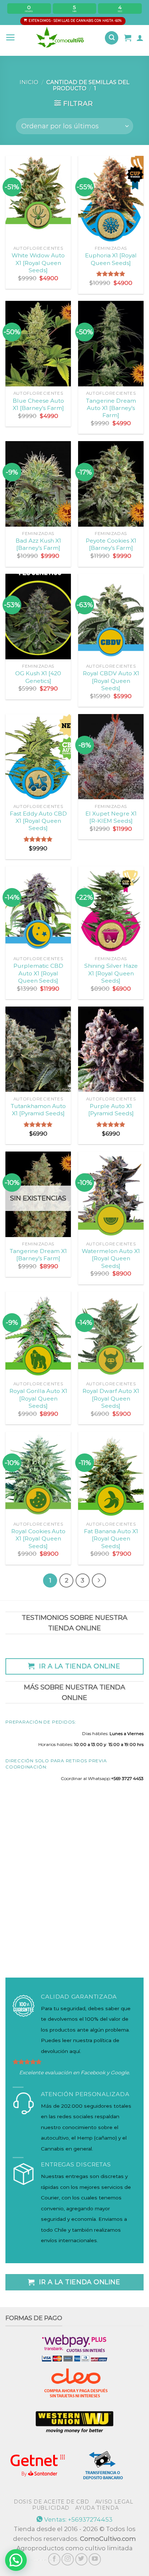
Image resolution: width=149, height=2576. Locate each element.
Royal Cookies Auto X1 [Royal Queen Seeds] (38, 1539)
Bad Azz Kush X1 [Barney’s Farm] (38, 544)
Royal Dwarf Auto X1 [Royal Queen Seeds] (111, 1398)
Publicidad (51, 2508)
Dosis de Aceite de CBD (51, 2502)
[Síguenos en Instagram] (68, 2559)
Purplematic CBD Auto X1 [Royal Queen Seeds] (38, 973)
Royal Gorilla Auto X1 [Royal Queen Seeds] (38, 1398)
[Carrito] (128, 38)
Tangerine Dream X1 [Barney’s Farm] (38, 1255)
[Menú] (10, 38)
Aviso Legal (114, 2502)
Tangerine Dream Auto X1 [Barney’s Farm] (111, 408)
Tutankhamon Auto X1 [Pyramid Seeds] (38, 1110)
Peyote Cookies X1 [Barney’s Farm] (111, 544)
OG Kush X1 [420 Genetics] (38, 677)
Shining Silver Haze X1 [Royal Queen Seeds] (111, 973)
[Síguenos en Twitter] (81, 2559)
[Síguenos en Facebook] (54, 2559)
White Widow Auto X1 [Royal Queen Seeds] (38, 263)
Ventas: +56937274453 (78, 2519)
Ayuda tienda (97, 2508)
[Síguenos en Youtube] (95, 2559)
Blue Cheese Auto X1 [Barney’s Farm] (38, 404)
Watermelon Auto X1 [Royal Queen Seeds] (111, 1258)
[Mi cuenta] (140, 38)
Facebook (93, 2073)
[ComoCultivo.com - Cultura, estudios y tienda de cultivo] (60, 38)
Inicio (29, 82)
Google (120, 2073)
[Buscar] (112, 38)
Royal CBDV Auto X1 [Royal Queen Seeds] (111, 681)
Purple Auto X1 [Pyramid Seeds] (111, 1110)
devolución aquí (60, 2051)
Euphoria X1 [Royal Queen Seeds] (111, 259)
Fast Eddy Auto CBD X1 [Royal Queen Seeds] (38, 821)
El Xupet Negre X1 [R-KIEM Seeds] (111, 817)
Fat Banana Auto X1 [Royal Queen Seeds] (111, 1539)
